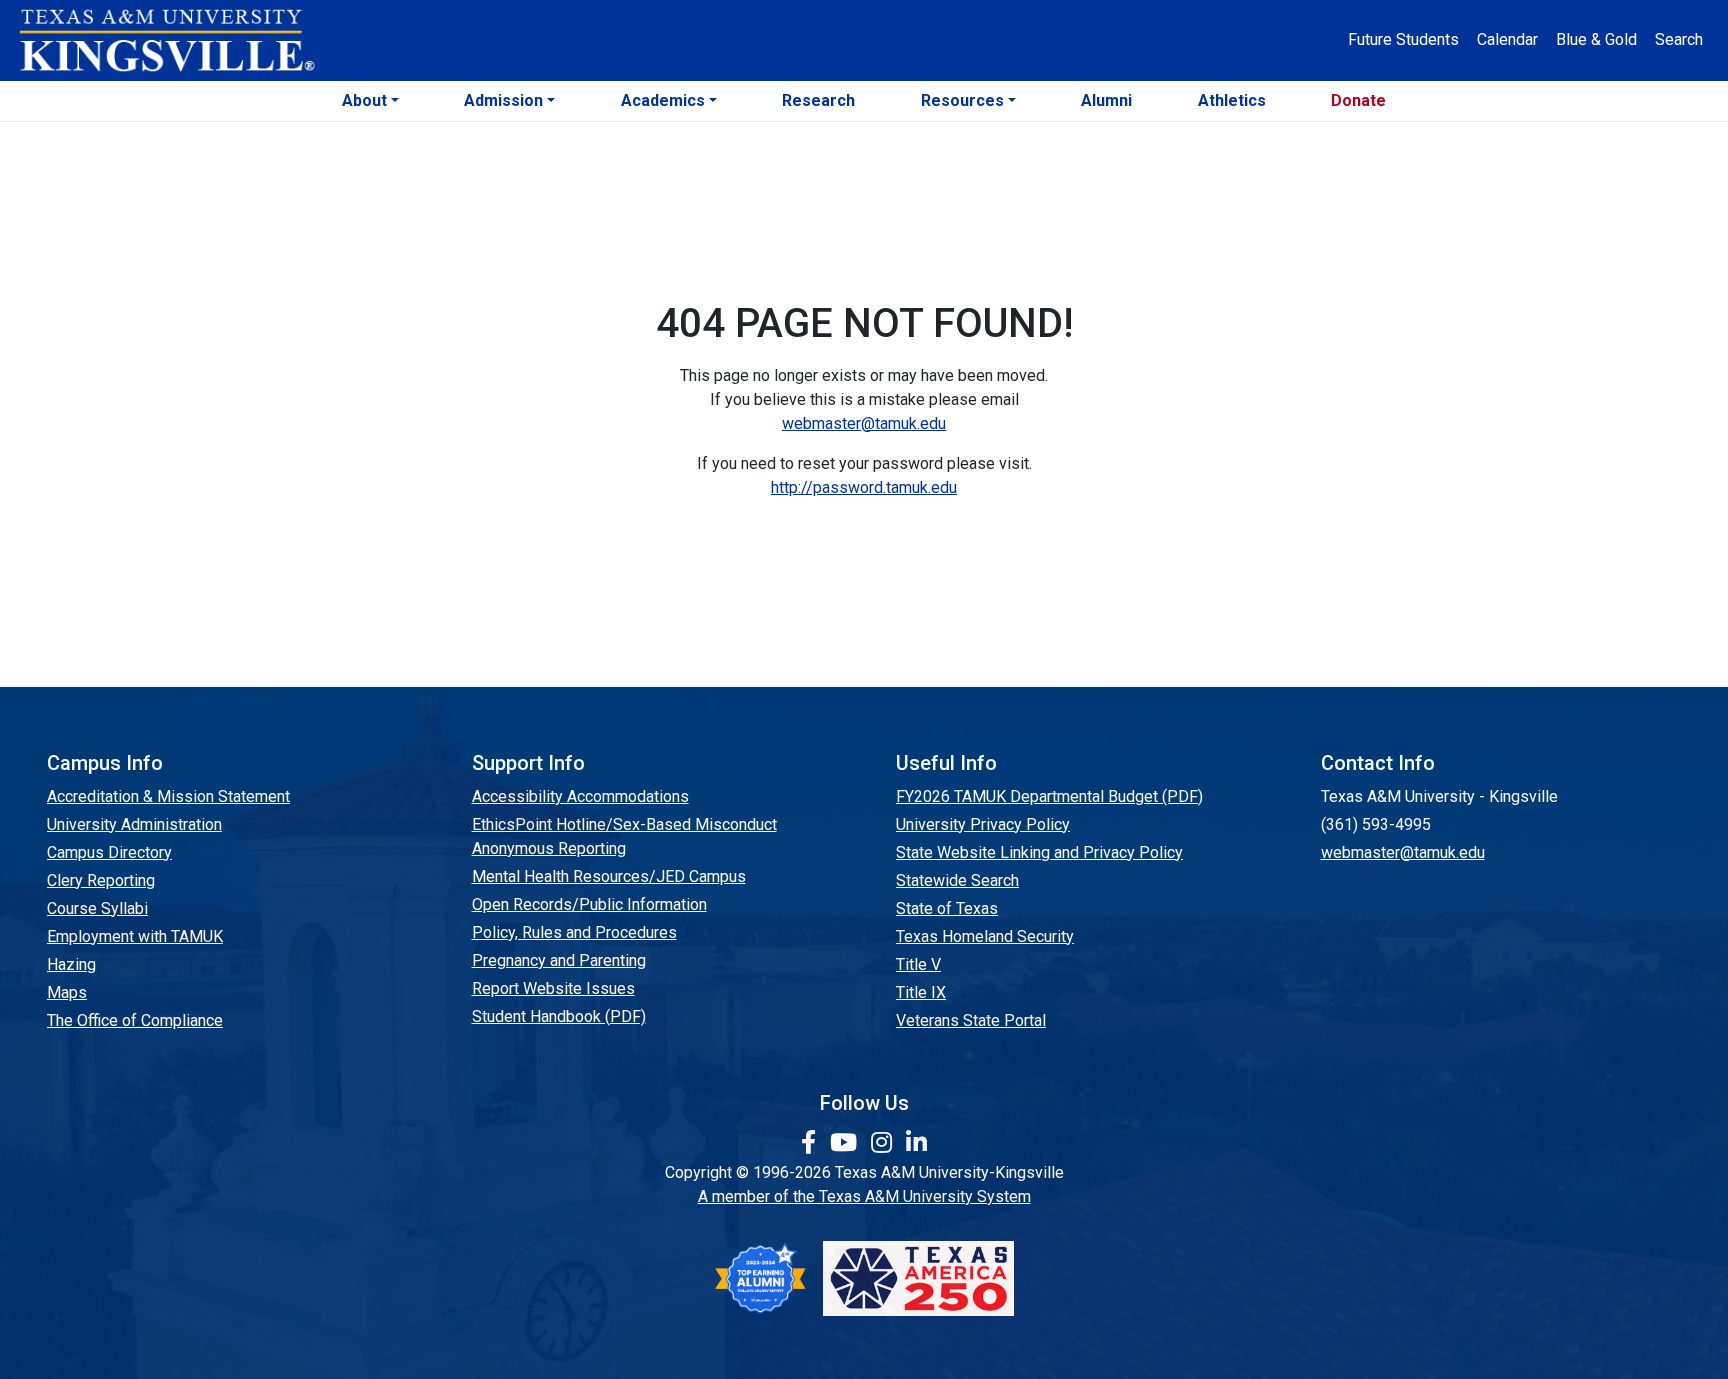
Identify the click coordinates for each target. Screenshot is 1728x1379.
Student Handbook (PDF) (559, 1016)
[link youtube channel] (846, 1143)
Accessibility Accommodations (580, 796)
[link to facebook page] (811, 1143)
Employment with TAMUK (135, 936)
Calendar (1507, 39)
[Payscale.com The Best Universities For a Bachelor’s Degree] (760, 1278)
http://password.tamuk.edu (864, 487)
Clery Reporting (101, 880)
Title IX (921, 992)
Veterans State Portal (971, 1020)
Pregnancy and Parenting (559, 960)
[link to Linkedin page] (916, 1143)
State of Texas (947, 908)
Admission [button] (503, 100)
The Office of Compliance (135, 1020)
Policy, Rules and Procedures (574, 932)
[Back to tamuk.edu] (166, 41)
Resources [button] (962, 100)
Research (818, 100)
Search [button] (1679, 39)
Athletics (1232, 100)
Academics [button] (663, 100)
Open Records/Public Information (589, 904)
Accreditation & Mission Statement (168, 796)
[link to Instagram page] (884, 1143)
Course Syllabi (97, 908)
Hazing (71, 964)
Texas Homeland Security (985, 936)
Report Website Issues (553, 988)
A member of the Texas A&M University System (864, 1196)
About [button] (364, 100)
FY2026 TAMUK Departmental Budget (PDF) (1049, 796)
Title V (918, 964)
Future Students (1403, 39)
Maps (67, 992)
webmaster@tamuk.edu (864, 423)
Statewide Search (957, 880)
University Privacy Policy (983, 824)
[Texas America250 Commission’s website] (918, 1278)
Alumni (1106, 100)
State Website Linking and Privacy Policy (1039, 852)
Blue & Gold (1596, 39)
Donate (1358, 100)
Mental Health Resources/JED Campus (609, 876)
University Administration (134, 824)
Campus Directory (109, 852)
